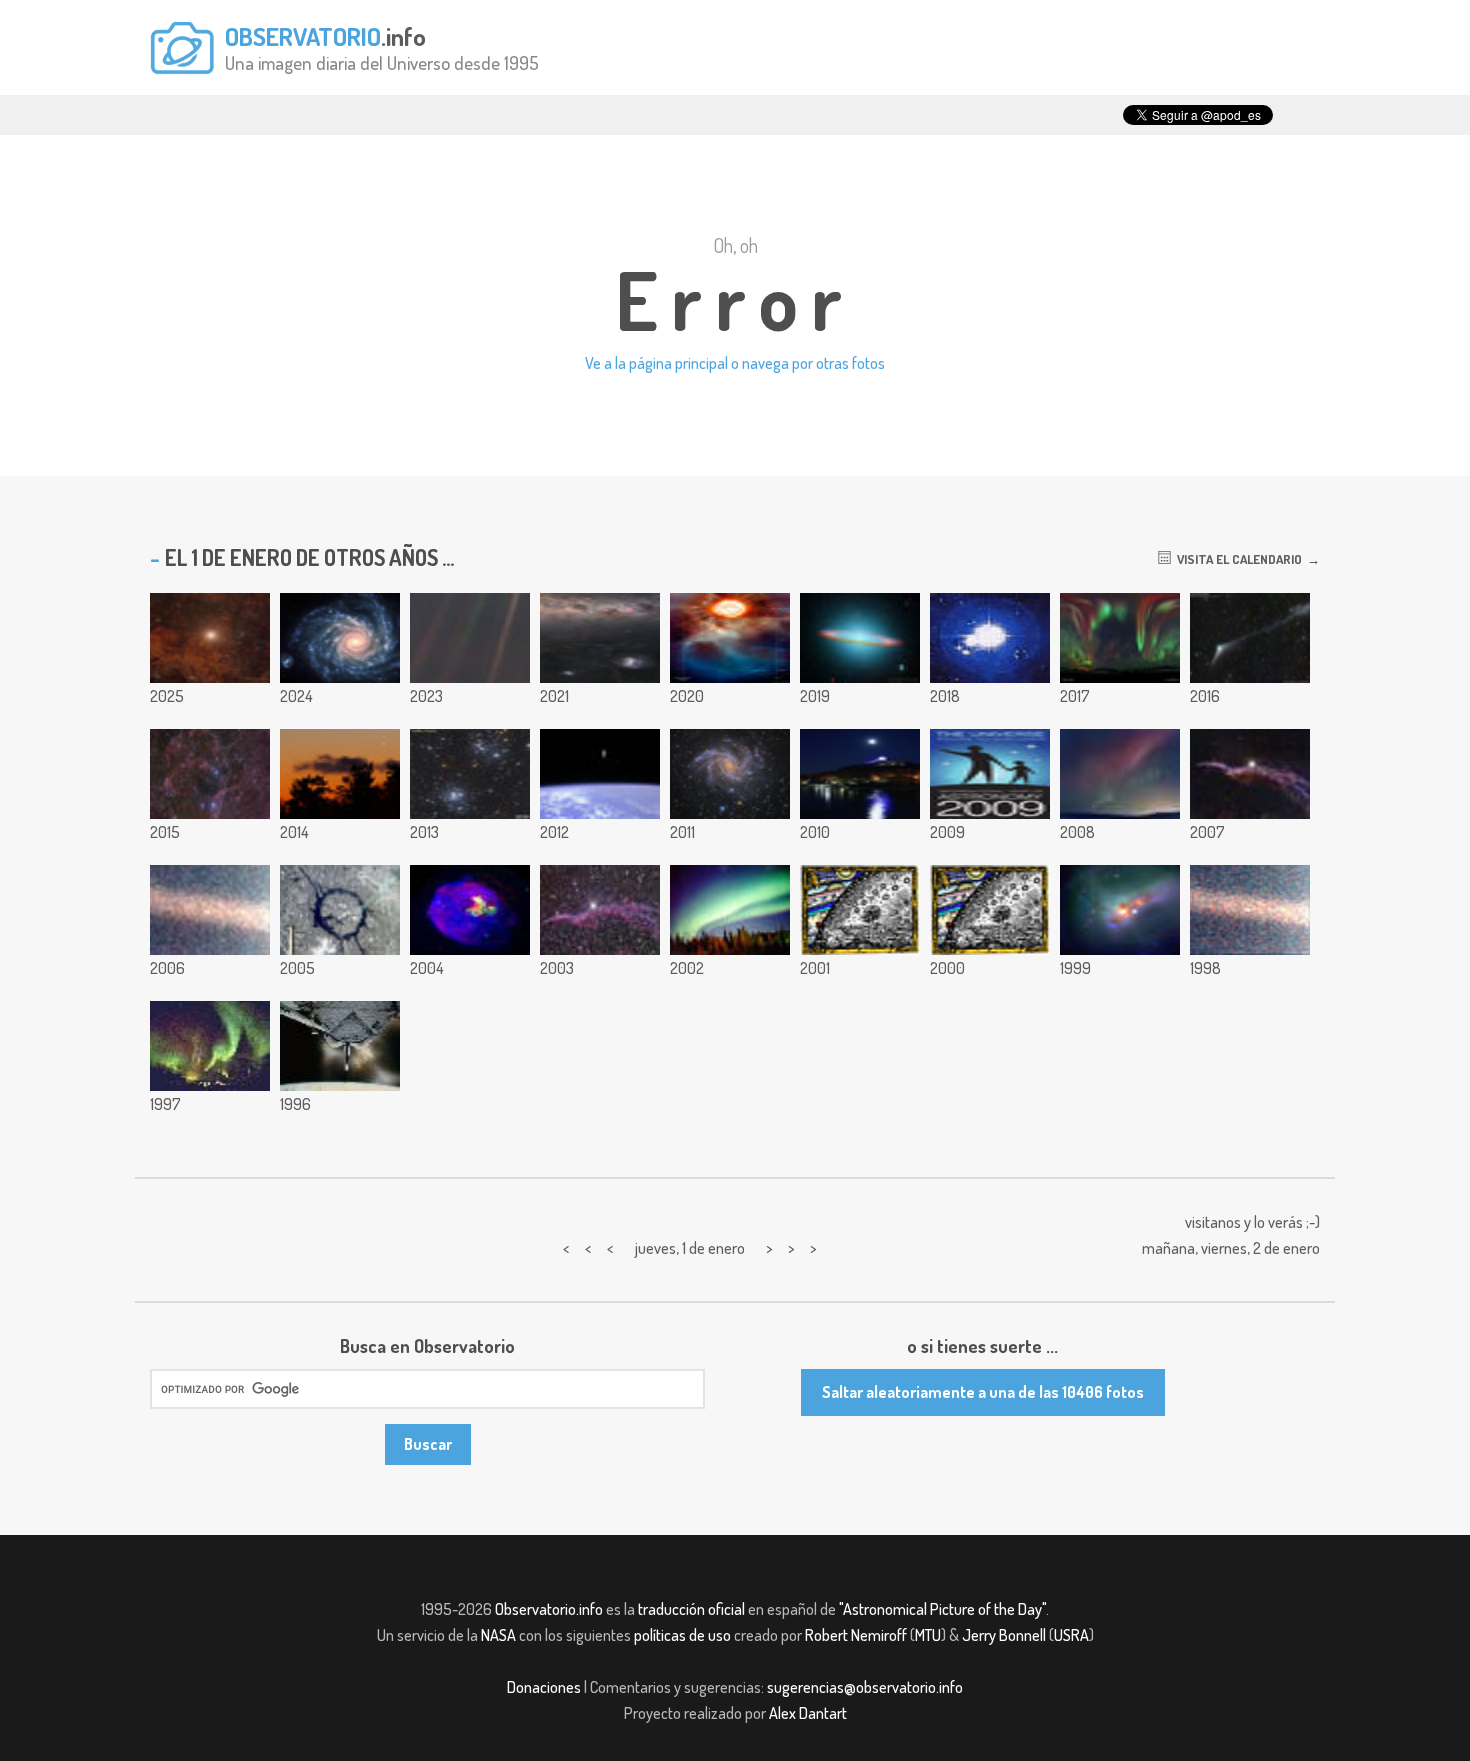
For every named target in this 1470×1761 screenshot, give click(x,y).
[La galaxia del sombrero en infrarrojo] (860, 638)
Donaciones (544, 1687)
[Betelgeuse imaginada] (730, 638)
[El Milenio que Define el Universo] (860, 910)
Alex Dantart (808, 1713)
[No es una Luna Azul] (860, 774)
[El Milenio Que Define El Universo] (990, 910)
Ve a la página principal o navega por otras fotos (735, 363)
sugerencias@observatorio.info (865, 1687)
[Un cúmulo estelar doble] (470, 774)
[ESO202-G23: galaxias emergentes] (1120, 910)
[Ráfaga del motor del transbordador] (340, 1046)
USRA (1071, 1635)
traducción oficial (691, 1609)
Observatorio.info (549, 1609)
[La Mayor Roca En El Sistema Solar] (210, 910)
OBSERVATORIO (303, 36)
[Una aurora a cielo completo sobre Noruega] (1120, 638)
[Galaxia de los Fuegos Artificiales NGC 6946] (730, 774)
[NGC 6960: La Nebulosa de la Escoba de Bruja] (600, 910)
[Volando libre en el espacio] (600, 774)
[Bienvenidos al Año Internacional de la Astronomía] (990, 774)
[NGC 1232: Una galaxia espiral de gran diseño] (340, 638)
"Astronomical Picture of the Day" (942, 1609)
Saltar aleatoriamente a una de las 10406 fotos (983, 1392)
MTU (928, 1635)
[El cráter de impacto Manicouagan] (340, 910)
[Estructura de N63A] (470, 910)
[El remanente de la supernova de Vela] (210, 774)
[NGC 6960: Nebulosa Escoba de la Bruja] (1250, 774)
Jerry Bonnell (1004, 1635)
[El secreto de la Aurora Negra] (730, 910)
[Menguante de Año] (340, 774)
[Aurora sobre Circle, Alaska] (210, 1046)
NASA (498, 1635)
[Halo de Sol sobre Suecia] (990, 638)
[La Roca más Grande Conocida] (1250, 910)
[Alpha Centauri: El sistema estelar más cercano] (210, 638)
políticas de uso (682, 1635)
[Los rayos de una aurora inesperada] (1120, 774)
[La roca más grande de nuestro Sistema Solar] (470, 638)
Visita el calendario (1236, 559)
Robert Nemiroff (856, 1635)
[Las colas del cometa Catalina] (1250, 638)
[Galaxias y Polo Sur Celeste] (600, 638)
